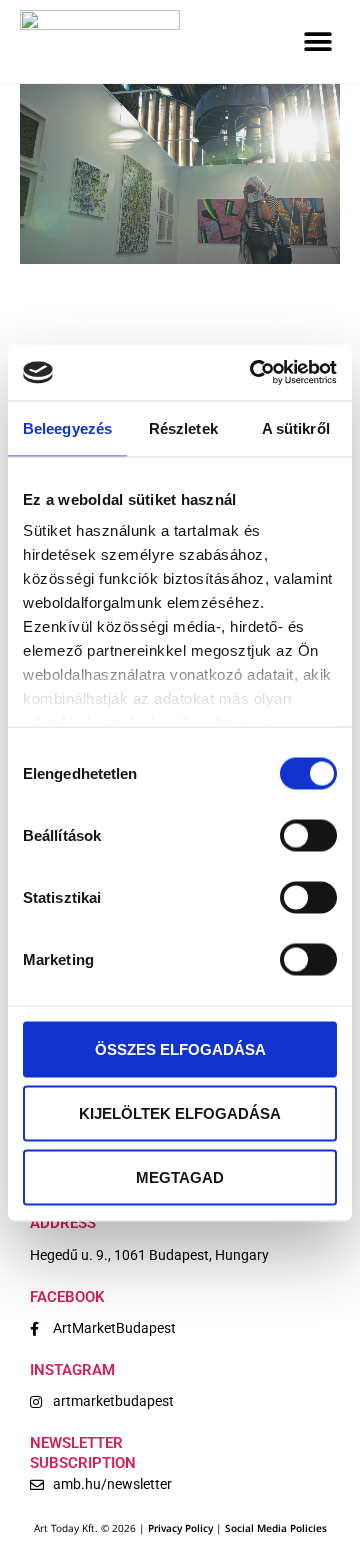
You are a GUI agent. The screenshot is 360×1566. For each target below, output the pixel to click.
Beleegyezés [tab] (67, 427)
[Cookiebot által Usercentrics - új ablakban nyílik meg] (254, 373)
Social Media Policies (276, 1528)
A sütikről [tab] (296, 427)
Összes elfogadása (180, 1048)
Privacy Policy (180, 1528)
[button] (317, 41)
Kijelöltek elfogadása (180, 1112)
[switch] (308, 835)
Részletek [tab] (183, 427)
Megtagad (180, 1176)
